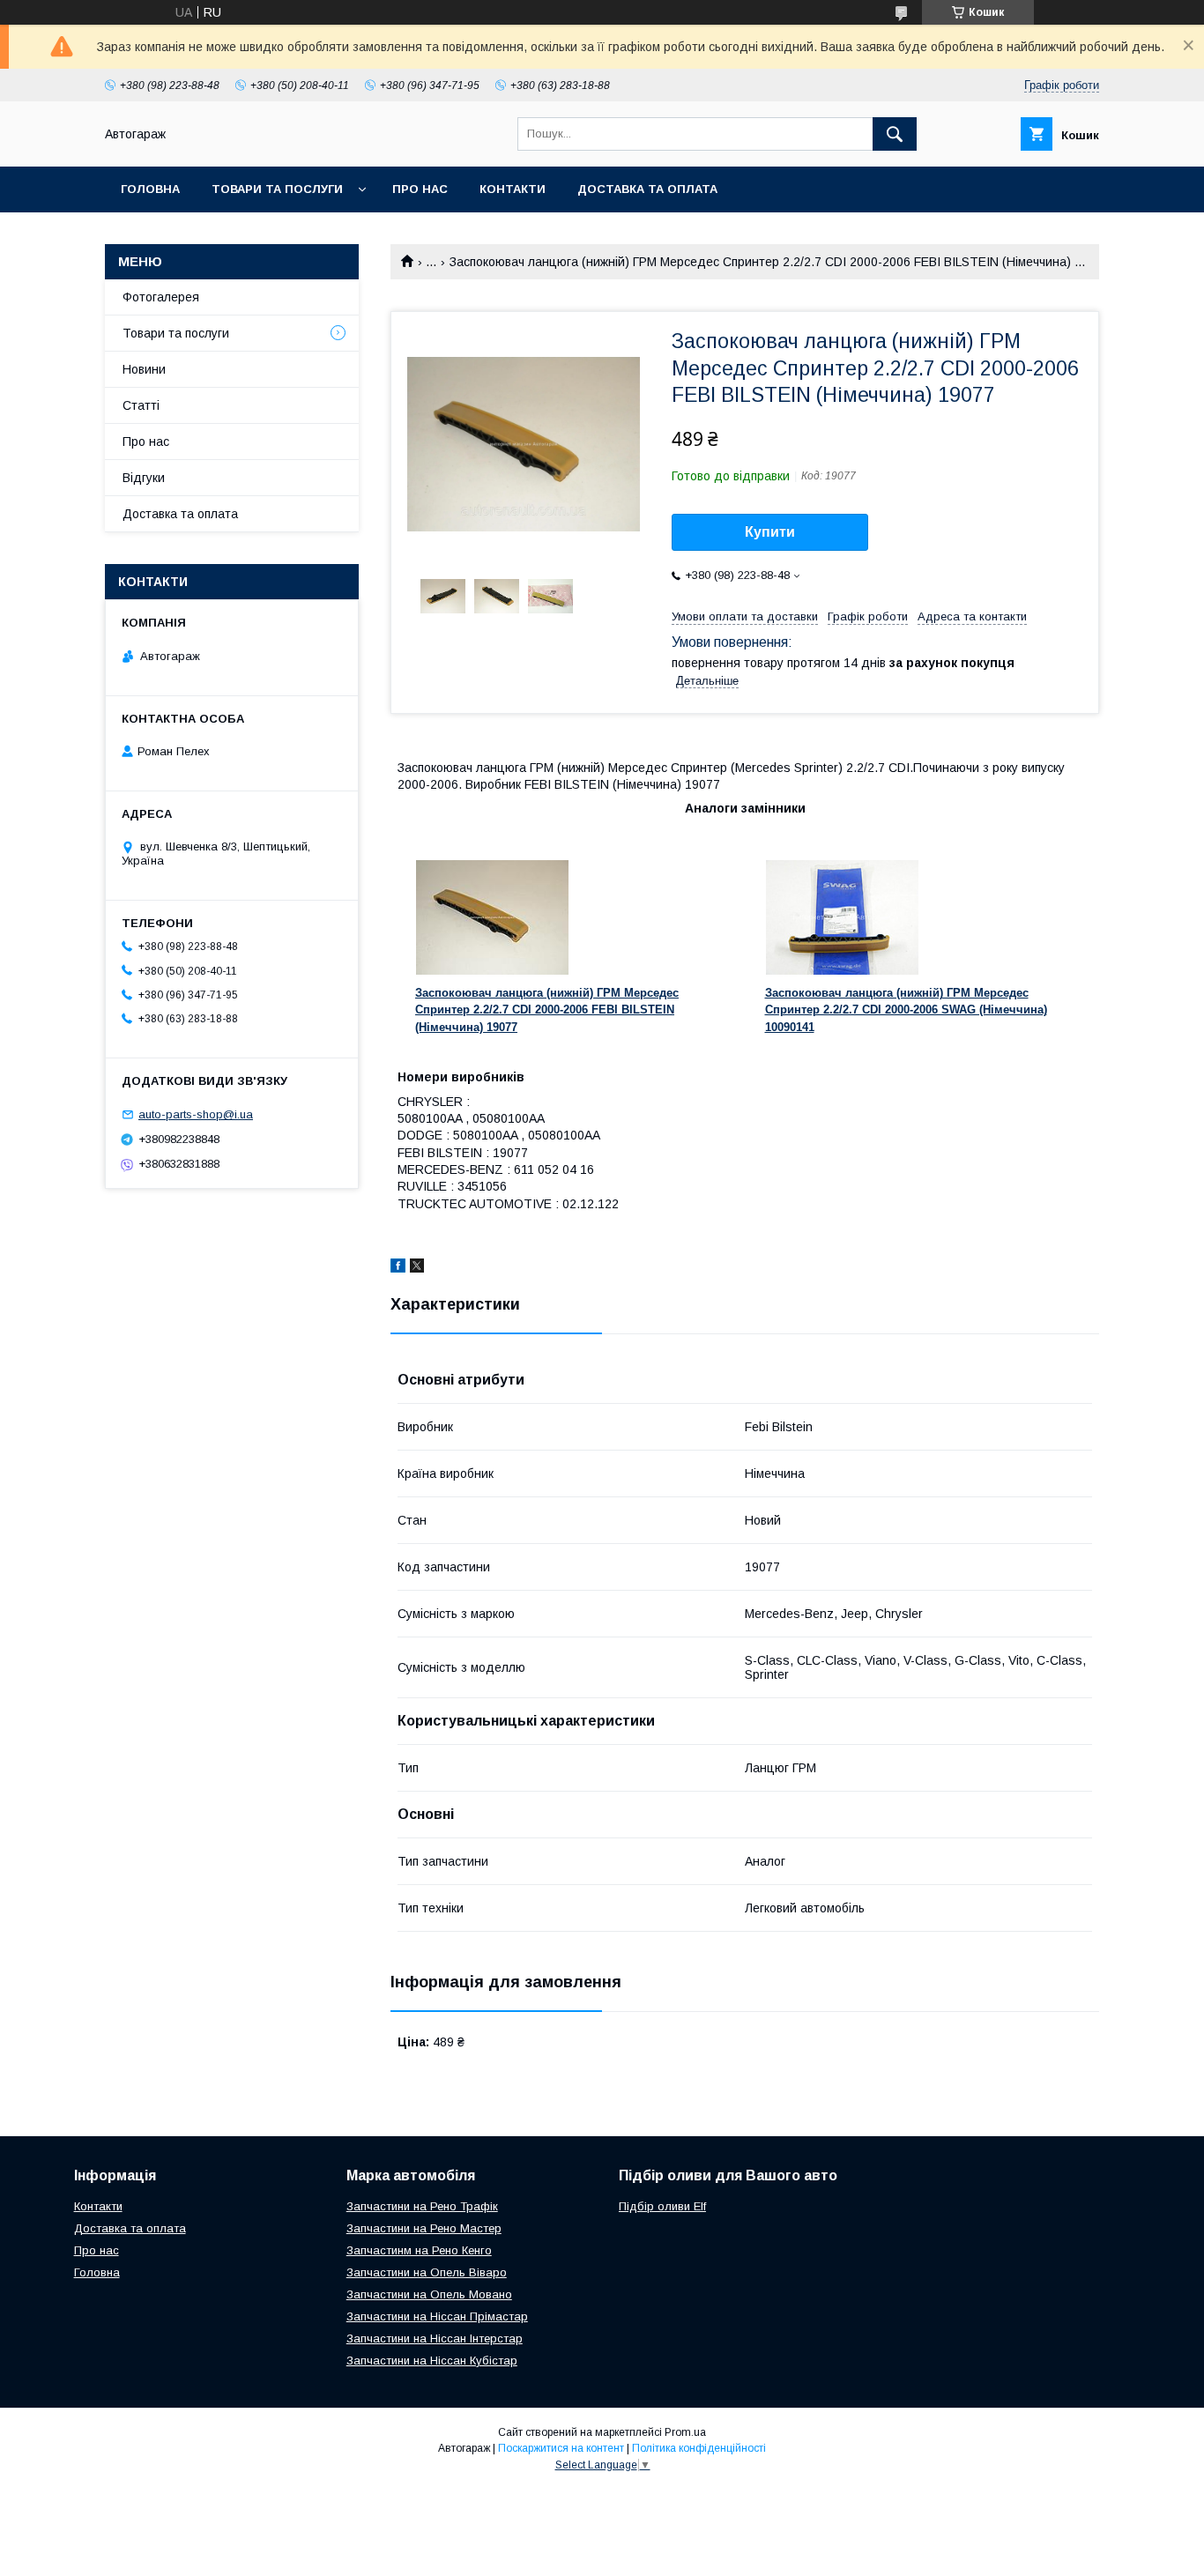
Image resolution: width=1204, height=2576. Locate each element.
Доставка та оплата (647, 189)
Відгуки (144, 478)
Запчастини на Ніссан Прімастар (437, 2316)
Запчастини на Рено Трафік (422, 2206)
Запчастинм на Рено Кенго (419, 2250)
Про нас (420, 189)
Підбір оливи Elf (662, 2206)
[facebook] (398, 1268)
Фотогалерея (161, 297)
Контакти (513, 189)
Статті (141, 405)
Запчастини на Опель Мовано (429, 2294)
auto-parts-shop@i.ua (196, 1114)
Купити (770, 532)
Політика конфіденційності (699, 2448)
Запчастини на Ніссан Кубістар (432, 2361)
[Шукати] (895, 134)
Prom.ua (685, 2432)
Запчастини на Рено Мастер (424, 2228)
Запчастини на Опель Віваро (427, 2272)
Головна (150, 189)
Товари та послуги (277, 189)
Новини (144, 369)
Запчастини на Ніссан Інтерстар (435, 2338)
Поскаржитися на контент (561, 2448)
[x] (417, 1268)
